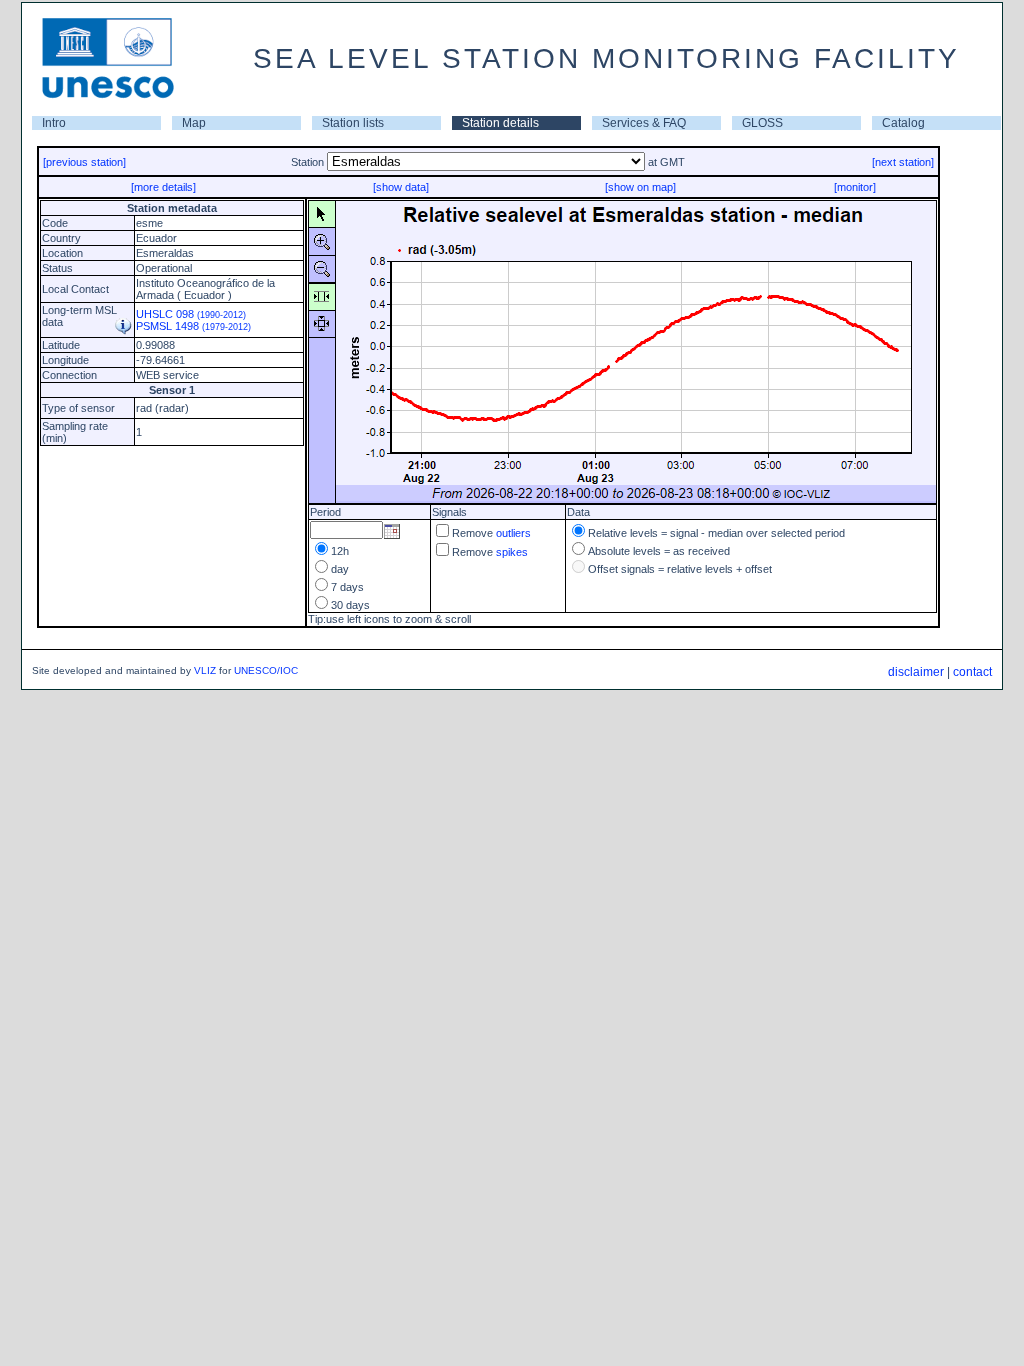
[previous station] (84, 162)
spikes (512, 552)
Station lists (353, 123)
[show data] (401, 187)
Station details (500, 123)
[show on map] (640, 187)
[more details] (163, 187)
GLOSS (762, 123)
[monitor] (855, 187)
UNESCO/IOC (266, 670)
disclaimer (916, 672)
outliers (513, 533)
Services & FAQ (644, 123)
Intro (54, 123)
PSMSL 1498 (193, 326)
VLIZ (205, 670)
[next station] (903, 162)
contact (972, 672)
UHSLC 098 (191, 314)
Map (194, 123)
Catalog (903, 123)
